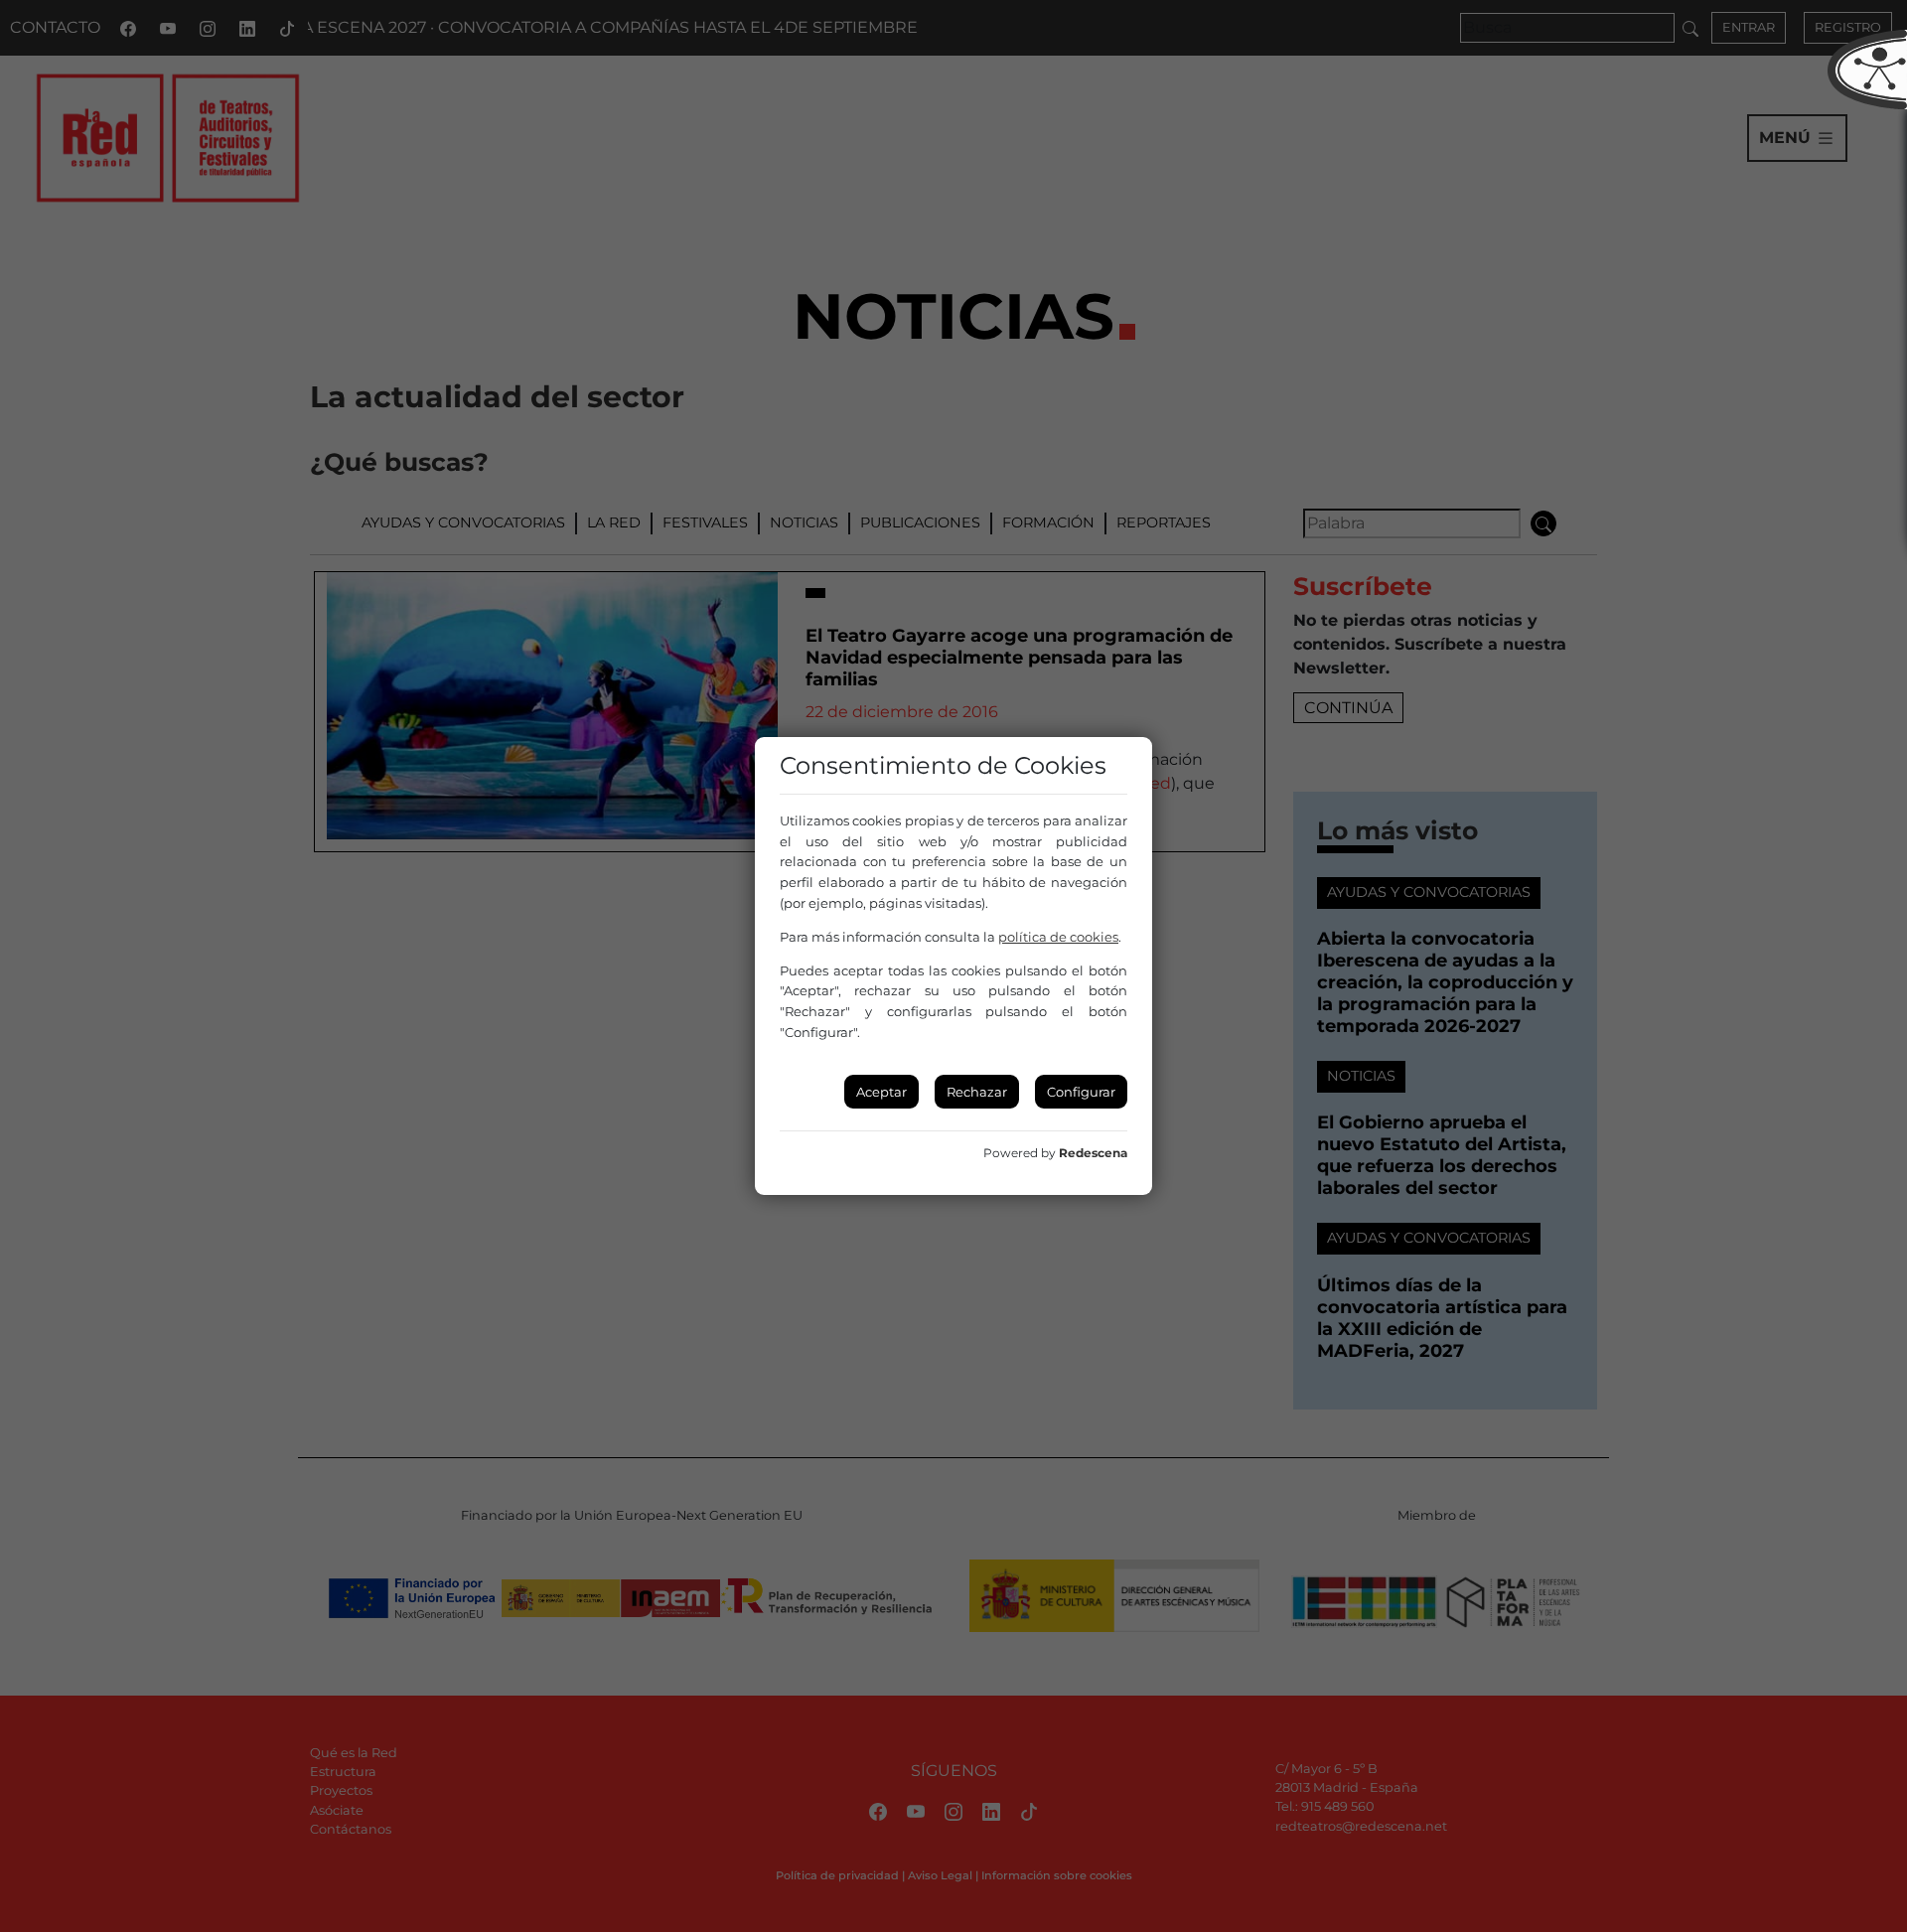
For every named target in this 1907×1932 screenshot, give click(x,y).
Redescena (1093, 1153)
